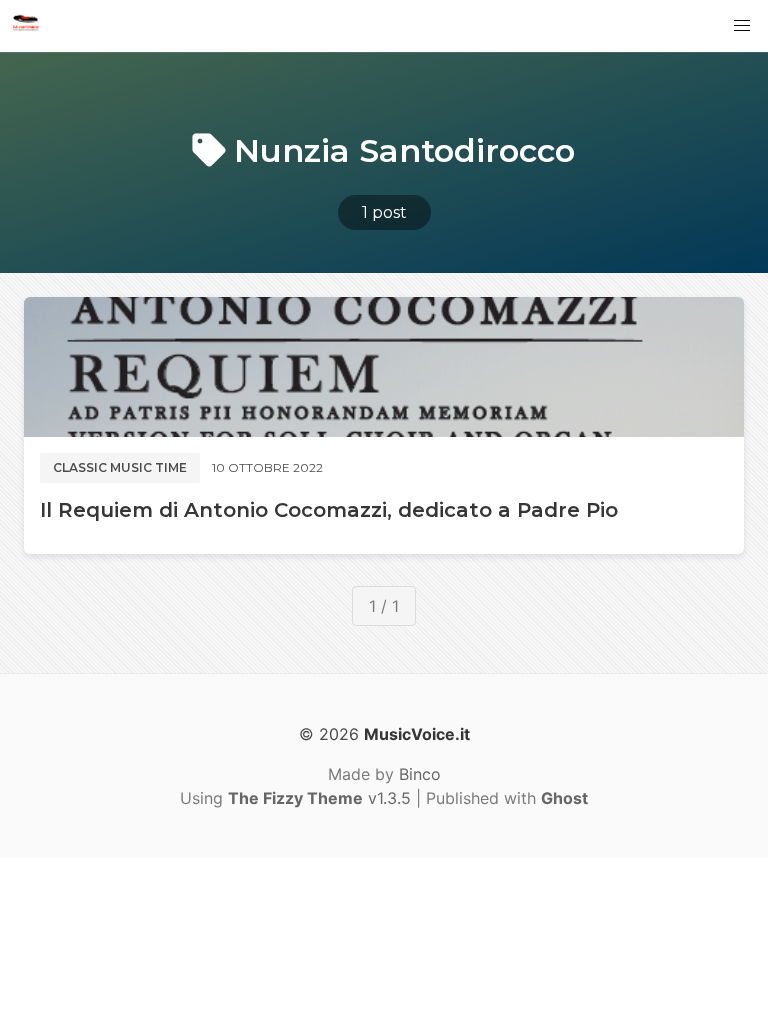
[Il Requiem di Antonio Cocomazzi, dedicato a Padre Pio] (384, 367)
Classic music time (120, 467)
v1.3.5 (319, 798)
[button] (742, 26)
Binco (420, 774)
